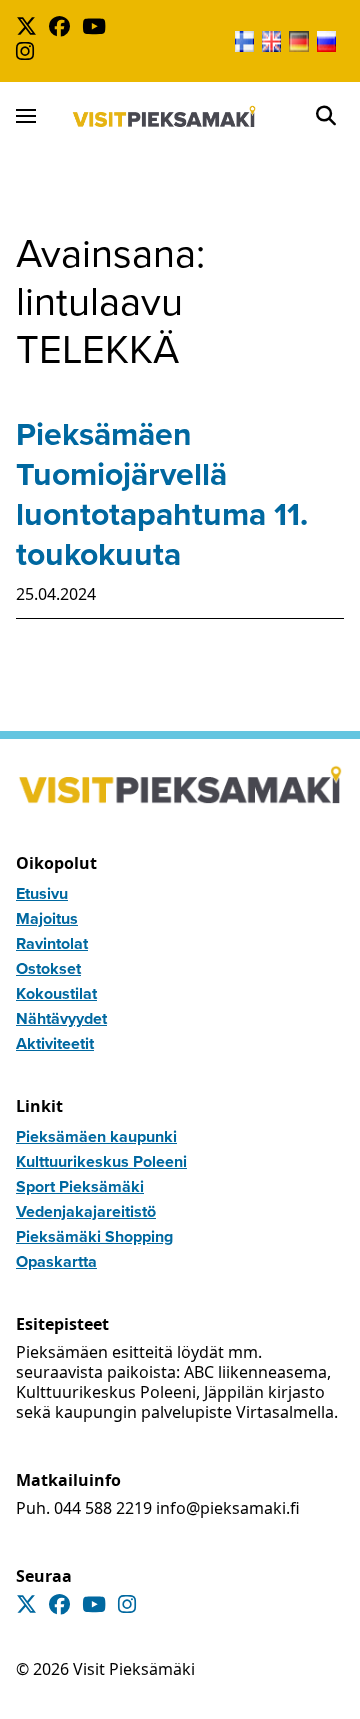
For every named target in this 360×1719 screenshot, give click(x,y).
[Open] (326, 116)
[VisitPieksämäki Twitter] (30, 28)
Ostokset (48, 968)
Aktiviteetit (55, 1043)
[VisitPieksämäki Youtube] (98, 28)
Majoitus (47, 918)
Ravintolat (52, 943)
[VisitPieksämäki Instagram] (29, 53)
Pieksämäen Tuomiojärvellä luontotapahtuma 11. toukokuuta (162, 494)
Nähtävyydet (61, 1018)
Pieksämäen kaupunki (96, 1136)
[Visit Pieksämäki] (164, 116)
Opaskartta (56, 1261)
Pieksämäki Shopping (94, 1236)
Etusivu (42, 893)
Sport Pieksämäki (80, 1186)
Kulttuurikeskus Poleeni (101, 1161)
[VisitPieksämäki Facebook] (63, 28)
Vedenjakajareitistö (86, 1211)
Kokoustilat (56, 993)
